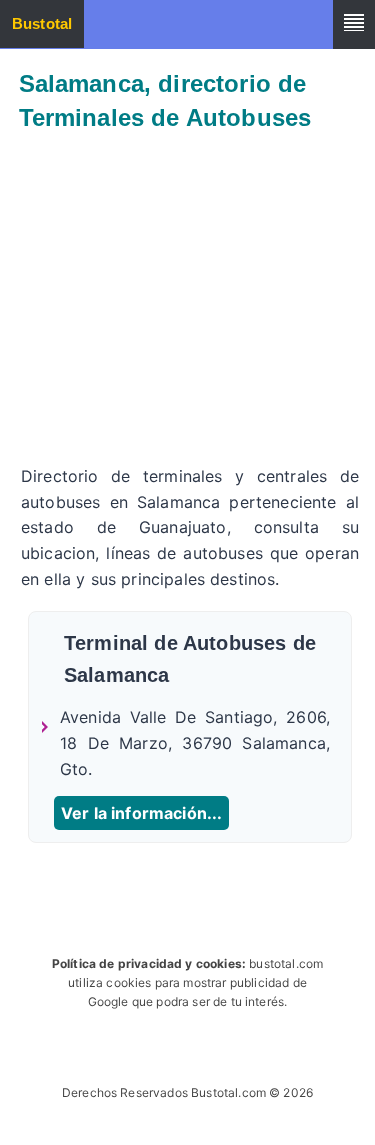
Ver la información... (141, 813)
